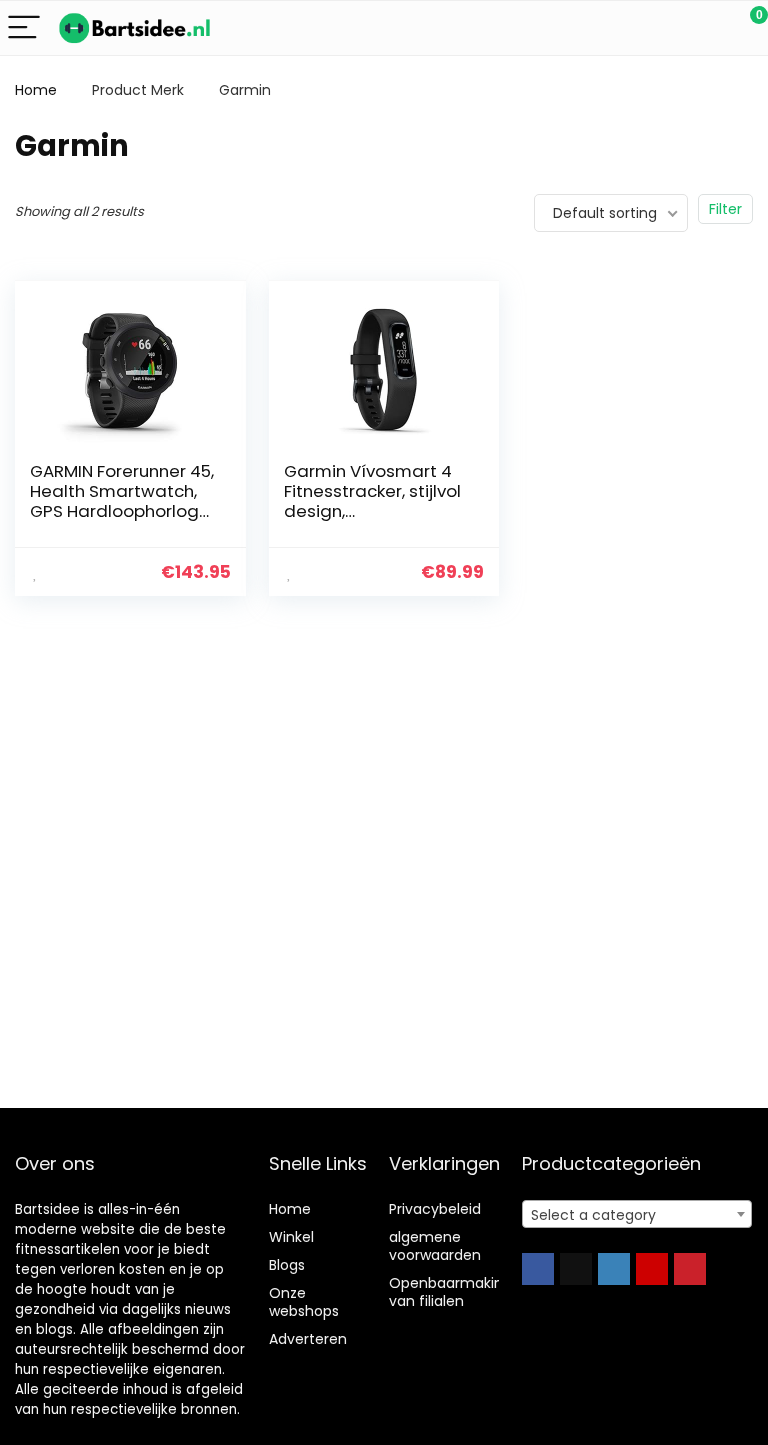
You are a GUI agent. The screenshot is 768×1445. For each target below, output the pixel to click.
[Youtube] (652, 1269)
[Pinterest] (690, 1269)
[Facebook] (538, 1269)
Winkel (291, 1237)
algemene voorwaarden (435, 1246)
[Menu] (24, 28)
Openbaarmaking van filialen (450, 1292)
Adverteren (308, 1339)
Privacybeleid (435, 1209)
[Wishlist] (705, 28)
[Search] (663, 28)
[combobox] (637, 1214)
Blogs (287, 1265)
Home (36, 90)
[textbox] (637, 1215)
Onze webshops (304, 1302)
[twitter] (576, 1269)
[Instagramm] (614, 1269)
